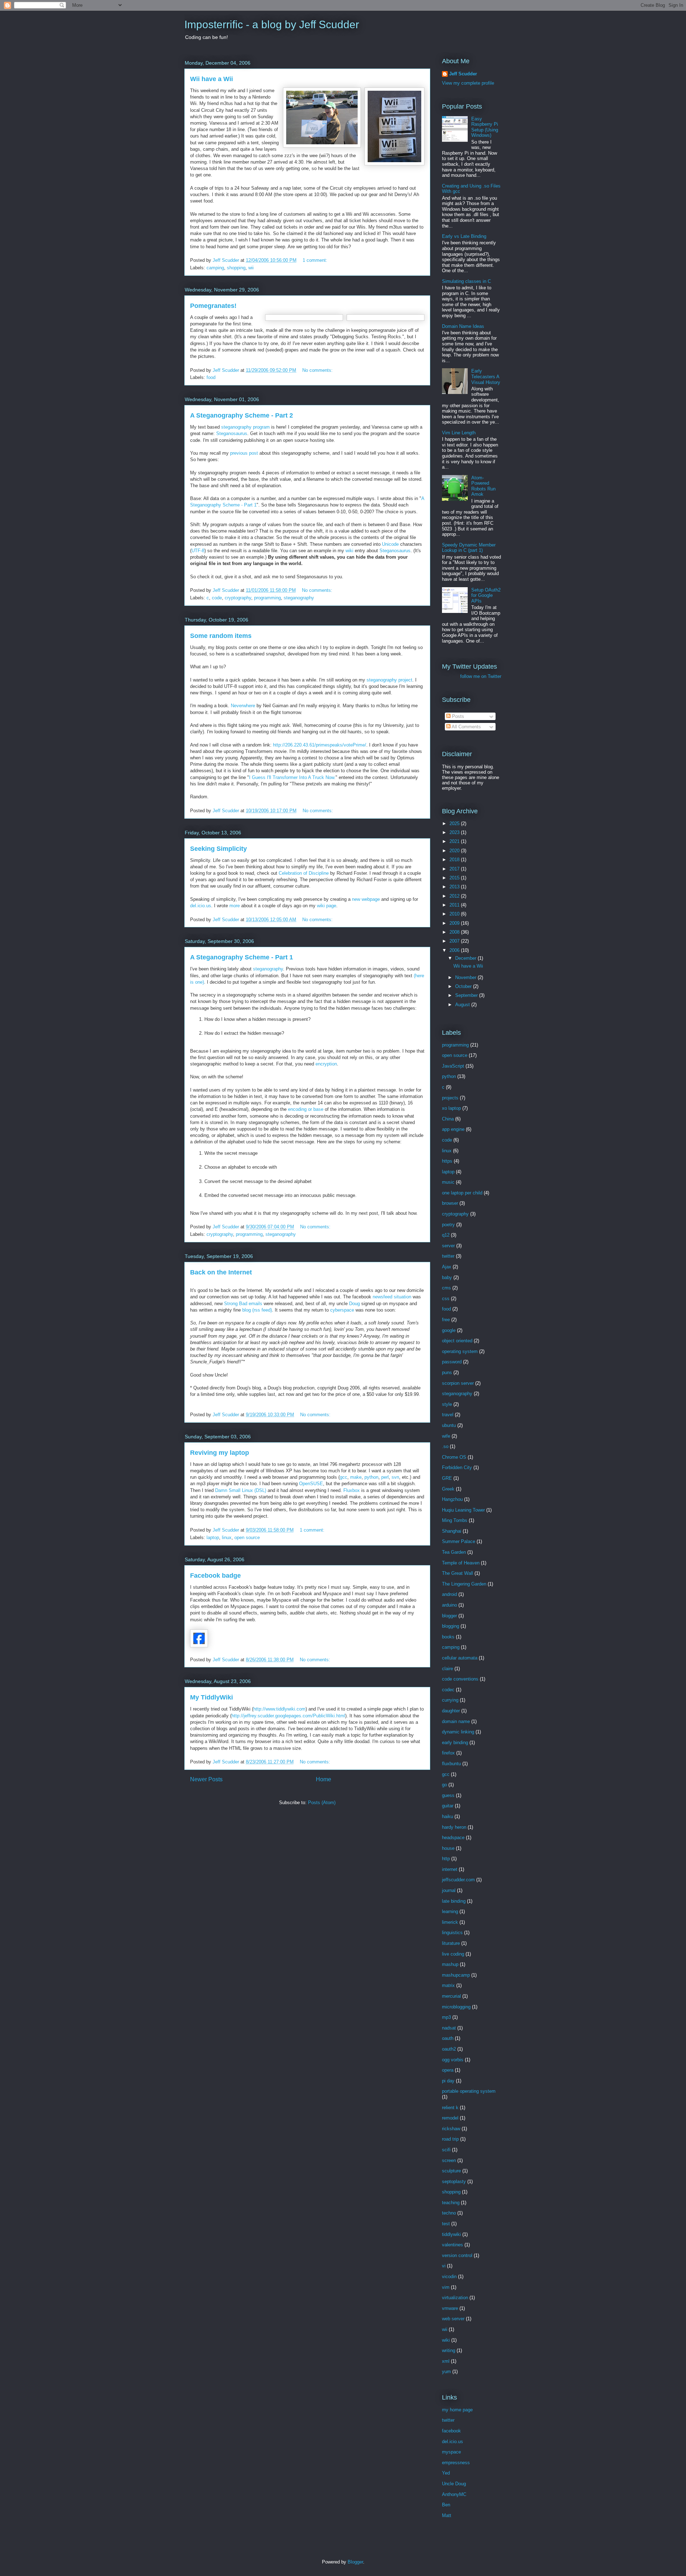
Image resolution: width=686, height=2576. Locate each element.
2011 (455, 905)
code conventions (460, 1679)
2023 (455, 832)
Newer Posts (206, 1779)
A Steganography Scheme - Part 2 (242, 415)
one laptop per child (462, 1193)
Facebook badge (215, 1576)
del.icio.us (201, 906)
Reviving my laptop (220, 1453)
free (446, 1320)
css (446, 1299)
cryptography (238, 598)
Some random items (221, 636)
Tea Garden (454, 1552)
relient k (450, 2108)
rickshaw (451, 2129)
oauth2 (449, 2049)
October (464, 986)
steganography (299, 598)
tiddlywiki (451, 2234)
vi (444, 2266)
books (448, 1637)
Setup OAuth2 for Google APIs (486, 595)
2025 (455, 823)
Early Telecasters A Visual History (486, 376)
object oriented (457, 1341)
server (448, 1246)
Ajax (447, 1267)
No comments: (318, 370)
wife (446, 1436)
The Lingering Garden (464, 1584)
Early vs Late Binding (464, 236)
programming (267, 598)
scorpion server (458, 1383)
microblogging (456, 2007)
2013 (455, 887)
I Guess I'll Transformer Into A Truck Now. (292, 777)
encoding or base (306, 1109)
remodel (450, 2118)
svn (395, 1477)
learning (450, 1911)
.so (445, 1446)
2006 (455, 950)
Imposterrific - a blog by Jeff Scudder (272, 24)
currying (450, 1700)
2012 (455, 896)
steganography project (389, 680)
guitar (448, 1806)
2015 (455, 878)
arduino (449, 1605)
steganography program (245, 427)
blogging (451, 1626)
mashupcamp (456, 1975)
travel (448, 1415)
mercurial (451, 1996)
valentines (453, 2245)
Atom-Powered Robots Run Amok (483, 486)
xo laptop (451, 1108)
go (444, 1785)
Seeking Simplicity (218, 849)
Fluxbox (352, 1490)
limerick (450, 1922)
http (446, 1859)
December (466, 958)
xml (446, 2361)
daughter (451, 1711)
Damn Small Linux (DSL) (241, 1490)
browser (450, 1203)
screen (449, 2160)
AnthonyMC (454, 2494)
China (448, 1119)
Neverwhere (243, 706)
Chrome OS (454, 1457)
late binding (454, 1901)
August (463, 1005)
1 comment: (316, 260)
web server (453, 2319)
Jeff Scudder (463, 74)
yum (446, 2372)
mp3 (446, 2017)
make (356, 1477)
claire (448, 1669)
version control (457, 2255)
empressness (456, 2463)
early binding (455, 1743)
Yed (446, 2473)
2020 (455, 851)
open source (247, 1537)
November (466, 977)
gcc (344, 1477)
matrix (448, 1985)
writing (449, 2350)
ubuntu (449, 1425)
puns (447, 1372)
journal (449, 1890)
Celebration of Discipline (304, 873)
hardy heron (454, 1827)
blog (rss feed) (257, 1310)
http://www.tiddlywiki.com (279, 1709)
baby (447, 1277)
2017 (455, 869)
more (235, 906)
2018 (455, 860)
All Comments (466, 727)
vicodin (449, 2277)
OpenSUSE (311, 1484)
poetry (448, 1225)
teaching (451, 2203)
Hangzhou (452, 1499)
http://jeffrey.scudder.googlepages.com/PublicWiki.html (288, 1716)
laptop (213, 1537)
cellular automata (460, 1658)
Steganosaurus (232, 433)
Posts (457, 716)
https (447, 1161)
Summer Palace (459, 1541)
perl (385, 1477)
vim (446, 2287)
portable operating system (469, 2091)
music (448, 1182)
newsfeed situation (392, 1297)
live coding (453, 1954)
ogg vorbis (453, 2060)
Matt (447, 2515)
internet (450, 1869)
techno (449, 2213)
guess (448, 1795)
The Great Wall (458, 1573)
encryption (326, 1064)
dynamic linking (458, 1732)
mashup (450, 1964)
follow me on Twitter (481, 676)
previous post (244, 453)
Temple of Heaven (461, 1563)
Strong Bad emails (243, 1304)
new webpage (366, 899)
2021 (455, 841)
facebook (451, 2431)
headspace (453, 1838)
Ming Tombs (455, 1520)
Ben (446, 2505)
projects (450, 1098)
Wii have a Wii (212, 79)
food (211, 377)
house (448, 1848)
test (446, 2224)
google (449, 1330)
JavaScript (453, 1066)
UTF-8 (198, 551)
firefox (448, 1753)
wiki (349, 551)
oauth (448, 2038)
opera (448, 2070)
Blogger (355, 2562)
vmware (450, 2308)
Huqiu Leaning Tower (463, 1510)
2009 (455, 923)
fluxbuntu (451, 1764)
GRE (447, 1478)
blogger (449, 1616)
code (217, 598)
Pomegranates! (213, 306)
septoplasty (454, 2181)
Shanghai (452, 1531)
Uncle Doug (454, 2484)
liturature (451, 1943)
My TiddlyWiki (212, 1697)
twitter (448, 1256)
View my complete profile (468, 83)
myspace (451, 2452)
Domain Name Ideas (463, 326)
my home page (457, 2410)
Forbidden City (457, 1467)
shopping (236, 268)
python (371, 1477)
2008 (455, 932)
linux (227, 1537)
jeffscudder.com (458, 1880)
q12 (446, 1235)
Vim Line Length (459, 433)
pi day (448, 2081)
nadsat (449, 2028)
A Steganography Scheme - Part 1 (242, 957)
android (449, 1594)
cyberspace (342, 1310)
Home (324, 1779)
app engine (453, 1129)
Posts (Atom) (322, 1803)
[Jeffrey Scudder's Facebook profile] (199, 1646)
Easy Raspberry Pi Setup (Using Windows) (485, 127)
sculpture (451, 2171)
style (447, 1404)
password (452, 1362)
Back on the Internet (221, 1272)
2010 (455, 914)
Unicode (390, 544)
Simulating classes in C (466, 281)
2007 (455, 941)
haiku (448, 1816)
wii (251, 268)
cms (446, 1288)
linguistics (452, 1933)
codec (448, 1690)
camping (215, 268)
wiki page (327, 906)
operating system (460, 1351)
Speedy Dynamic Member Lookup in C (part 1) (469, 548)
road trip (450, 2139)
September (467, 995)
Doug (354, 1304)
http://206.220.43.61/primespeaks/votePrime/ (320, 745)
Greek (448, 1489)
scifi (446, 2150)
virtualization (455, 2298)
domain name (456, 1721)
